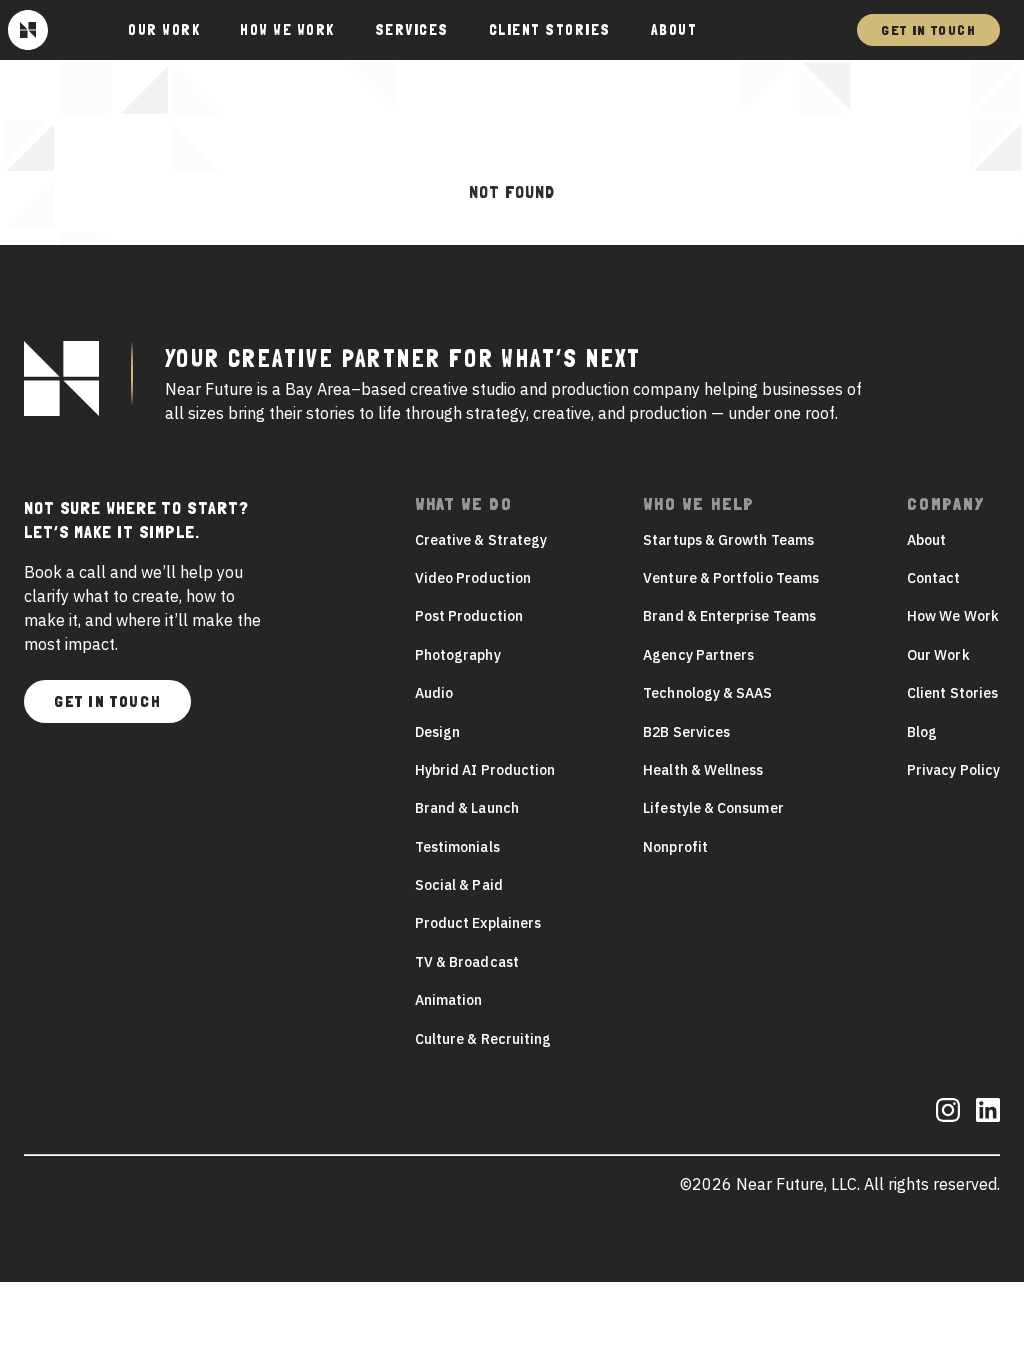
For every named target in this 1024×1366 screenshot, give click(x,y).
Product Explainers (478, 923)
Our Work (938, 655)
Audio (434, 693)
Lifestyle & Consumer (713, 808)
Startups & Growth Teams (728, 540)
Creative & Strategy (481, 540)
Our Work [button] (164, 30)
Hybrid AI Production (485, 770)
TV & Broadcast (467, 962)
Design (437, 732)
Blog (922, 732)
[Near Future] (28, 30)
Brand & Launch (467, 808)
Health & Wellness (703, 770)
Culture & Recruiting (483, 1039)
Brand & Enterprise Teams (729, 616)
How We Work (287, 30)
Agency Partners (698, 655)
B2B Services (686, 732)
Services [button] (412, 30)
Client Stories (550, 30)
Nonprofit (675, 847)
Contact (934, 578)
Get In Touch (928, 30)
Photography (458, 655)
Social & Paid (459, 885)
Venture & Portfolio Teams (731, 578)
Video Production (473, 578)
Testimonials (457, 847)
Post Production (469, 616)
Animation (449, 1000)
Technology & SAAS (707, 693)
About (674, 30)
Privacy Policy (953, 770)
